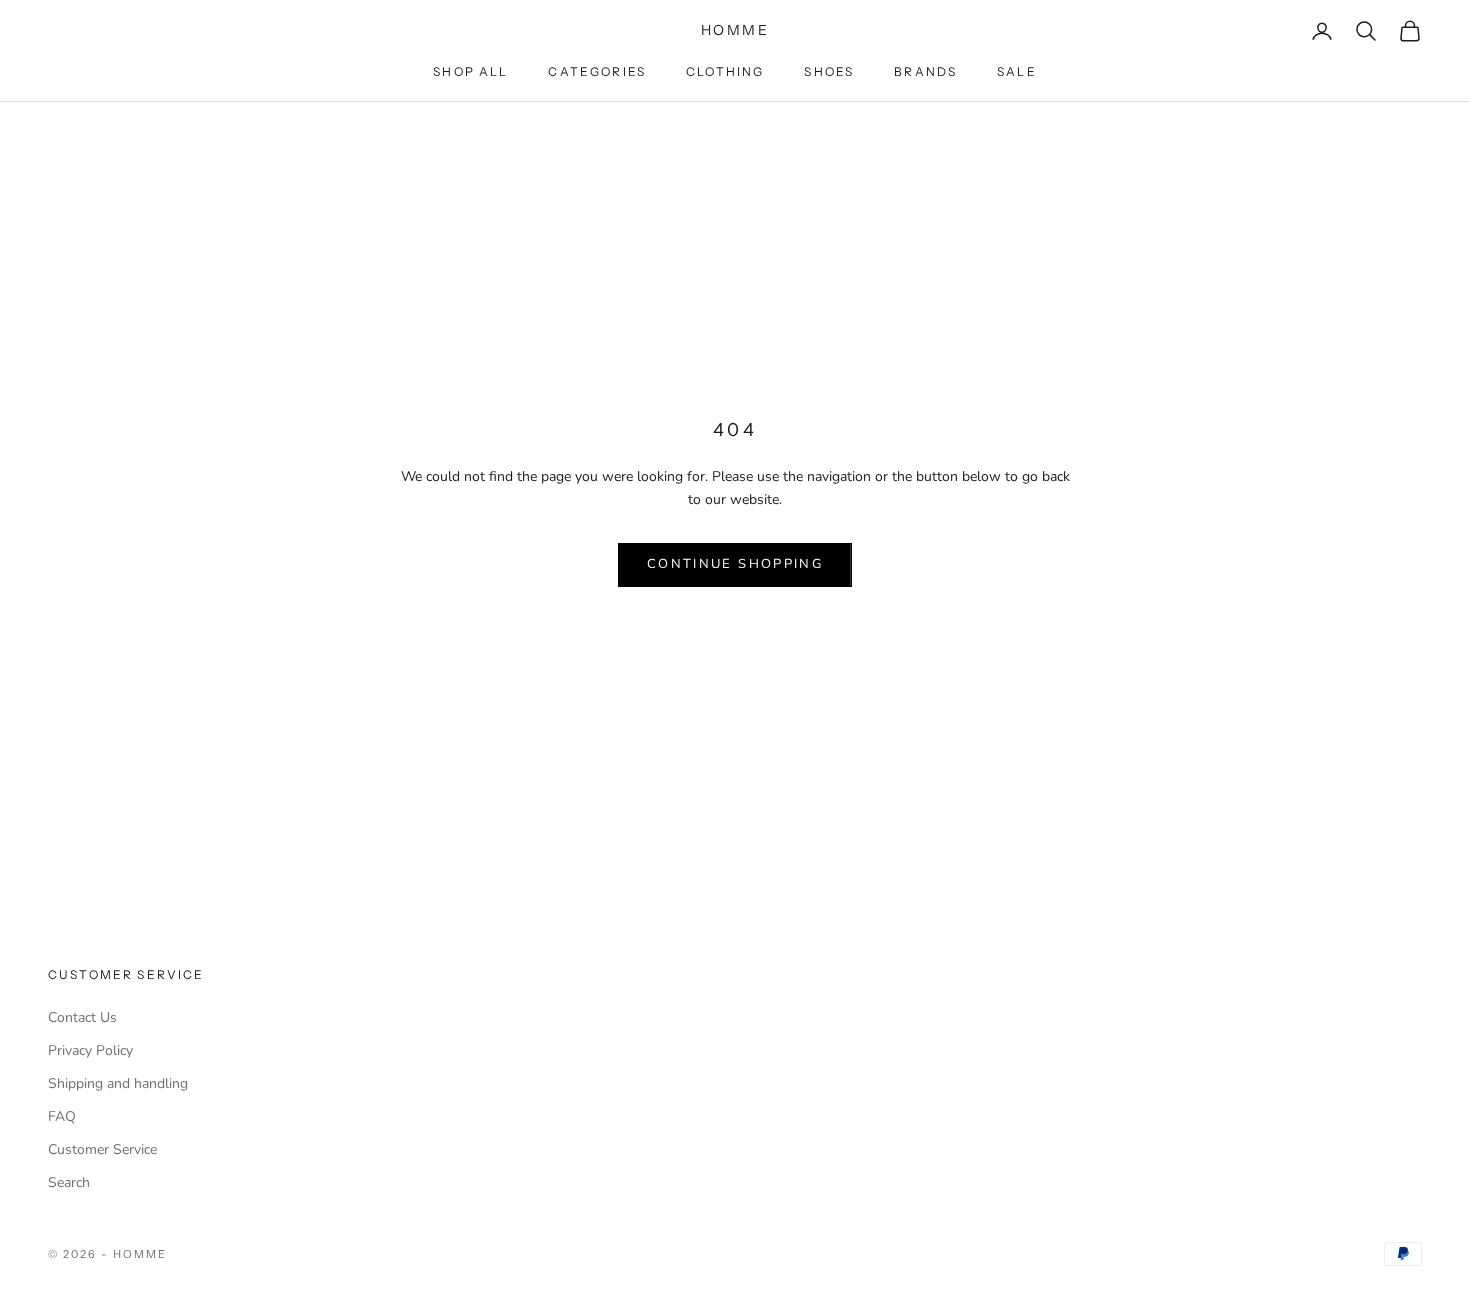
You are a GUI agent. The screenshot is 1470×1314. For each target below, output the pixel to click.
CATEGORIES (597, 71)
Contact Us (82, 1017)
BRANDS (925, 71)
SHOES (829, 71)
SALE (1017, 71)
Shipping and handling (118, 1083)
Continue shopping (735, 564)
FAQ (62, 1116)
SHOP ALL (470, 71)
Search (69, 1182)
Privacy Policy (90, 1050)
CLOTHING (725, 71)
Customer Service (102, 1149)
